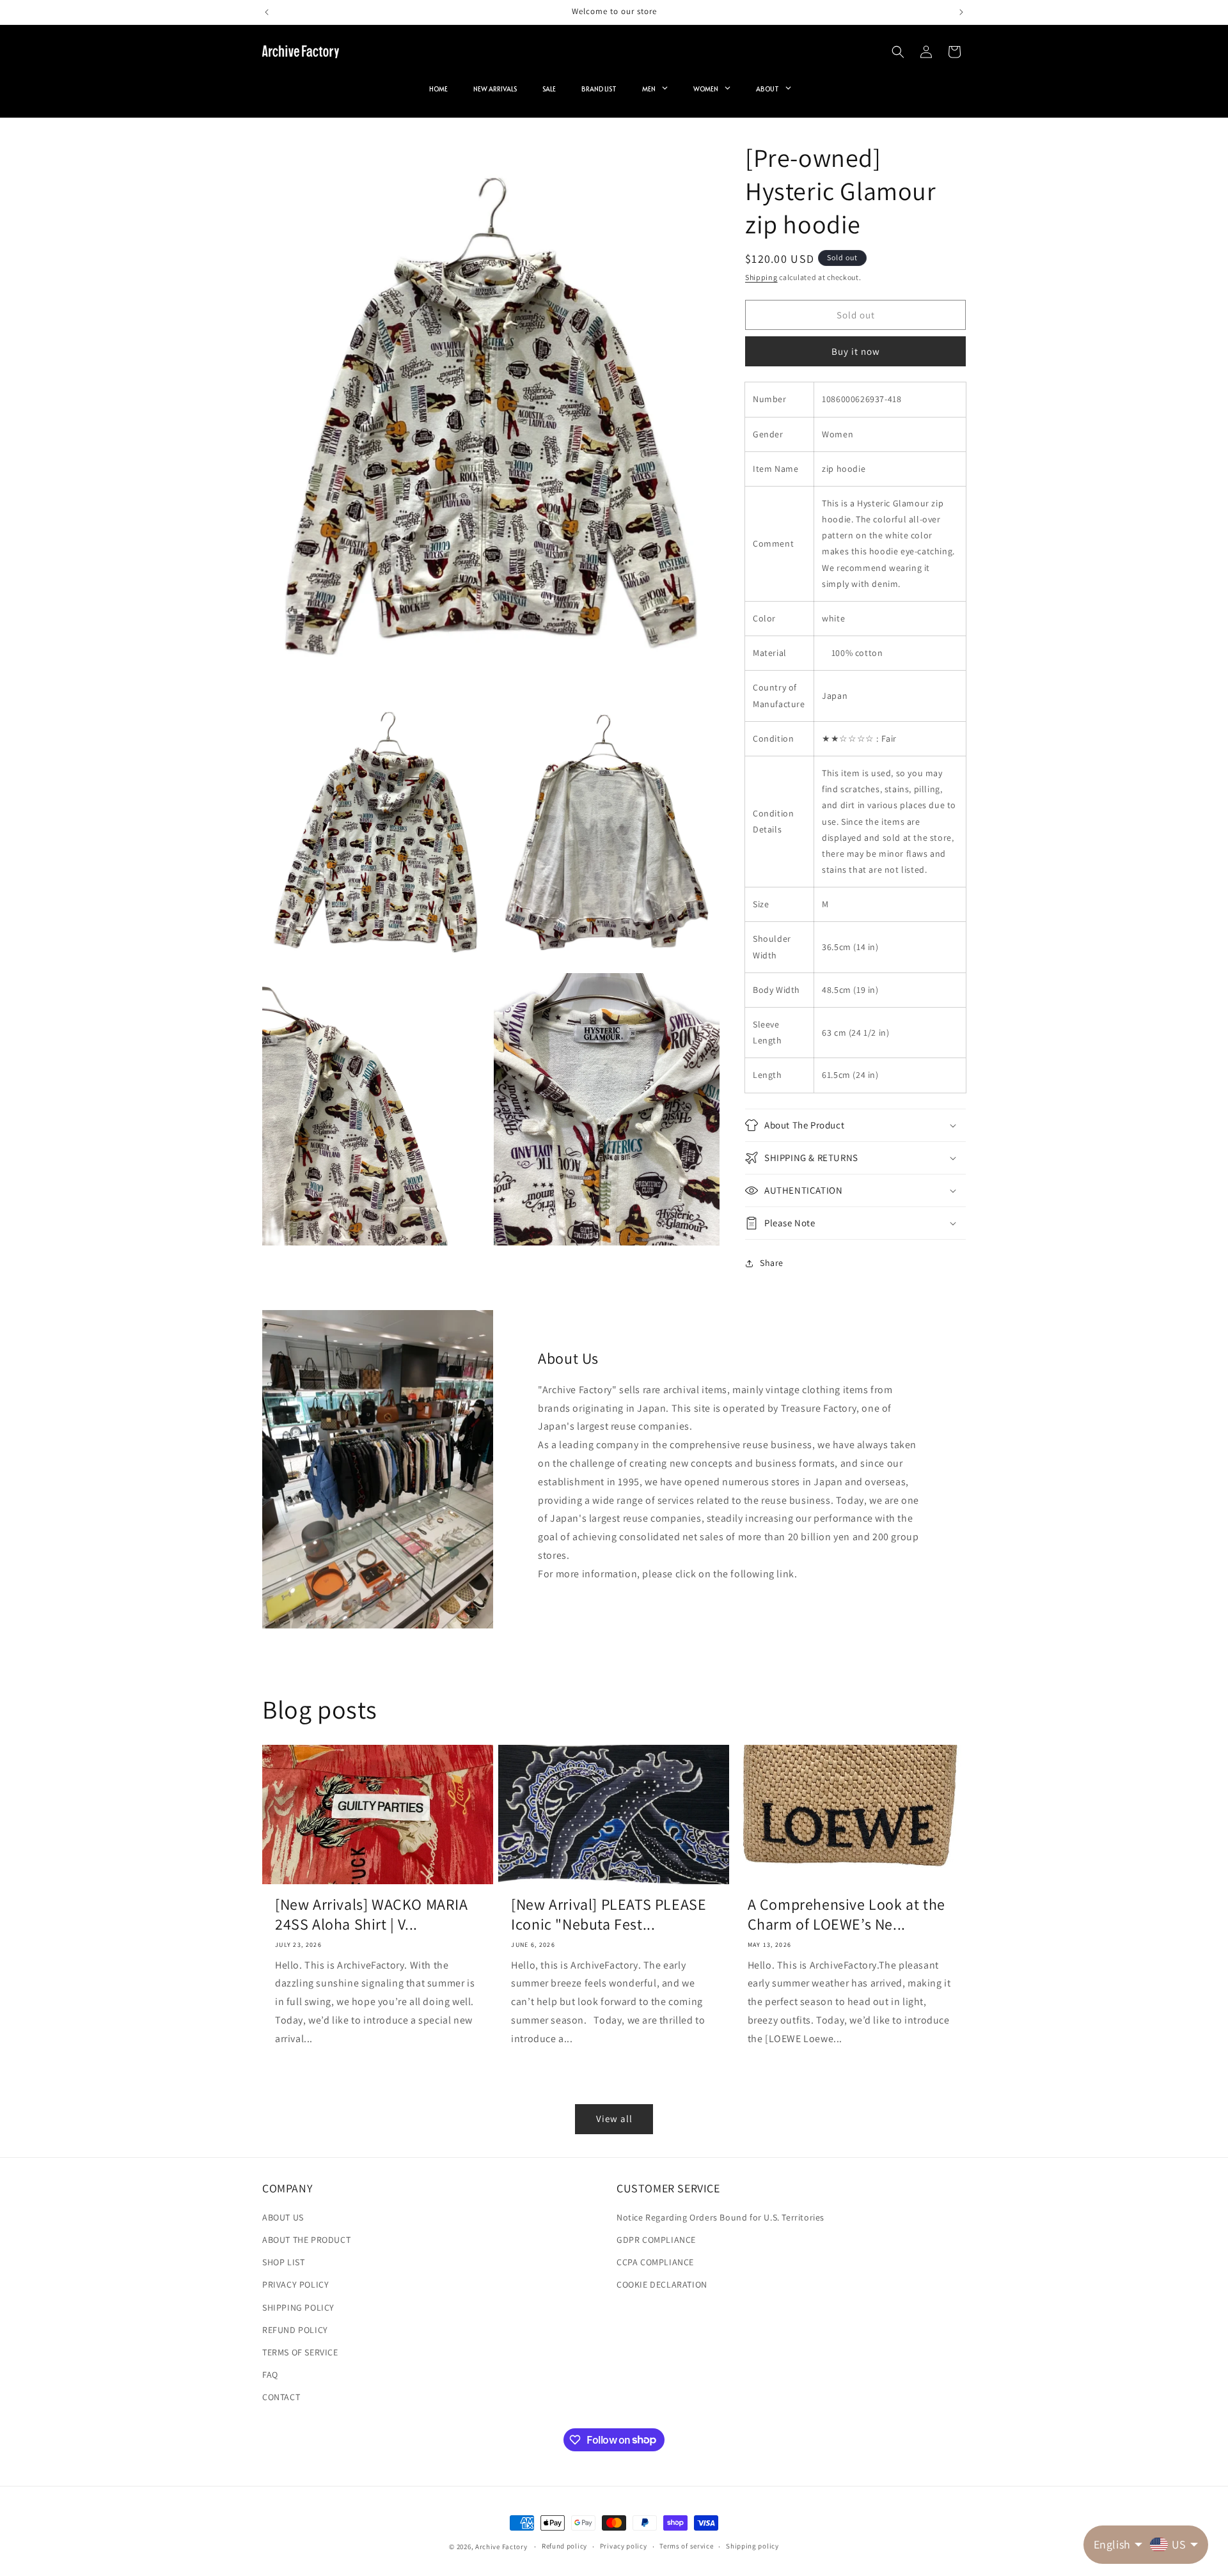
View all (614, 2119)
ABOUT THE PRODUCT (306, 2240)
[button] (898, 52)
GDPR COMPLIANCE (656, 2240)
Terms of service (686, 2546)
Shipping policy (752, 2546)
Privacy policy (624, 2546)
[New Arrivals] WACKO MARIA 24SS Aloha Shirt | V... (372, 1914)
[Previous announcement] (267, 12)
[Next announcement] (961, 12)
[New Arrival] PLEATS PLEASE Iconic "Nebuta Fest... (609, 1914)
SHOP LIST (283, 2262)
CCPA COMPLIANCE (655, 2262)
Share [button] (772, 1263)
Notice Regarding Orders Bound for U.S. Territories (720, 2217)
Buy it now (856, 351)
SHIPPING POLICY (298, 2307)
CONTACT (281, 2397)
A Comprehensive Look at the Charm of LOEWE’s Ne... (846, 1914)
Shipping (761, 277)
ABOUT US (283, 2217)
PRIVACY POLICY (295, 2284)
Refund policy (564, 2546)
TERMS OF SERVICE (300, 2352)
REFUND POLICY (295, 2330)
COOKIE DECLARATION (662, 2284)
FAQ (270, 2375)
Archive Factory (501, 2547)
